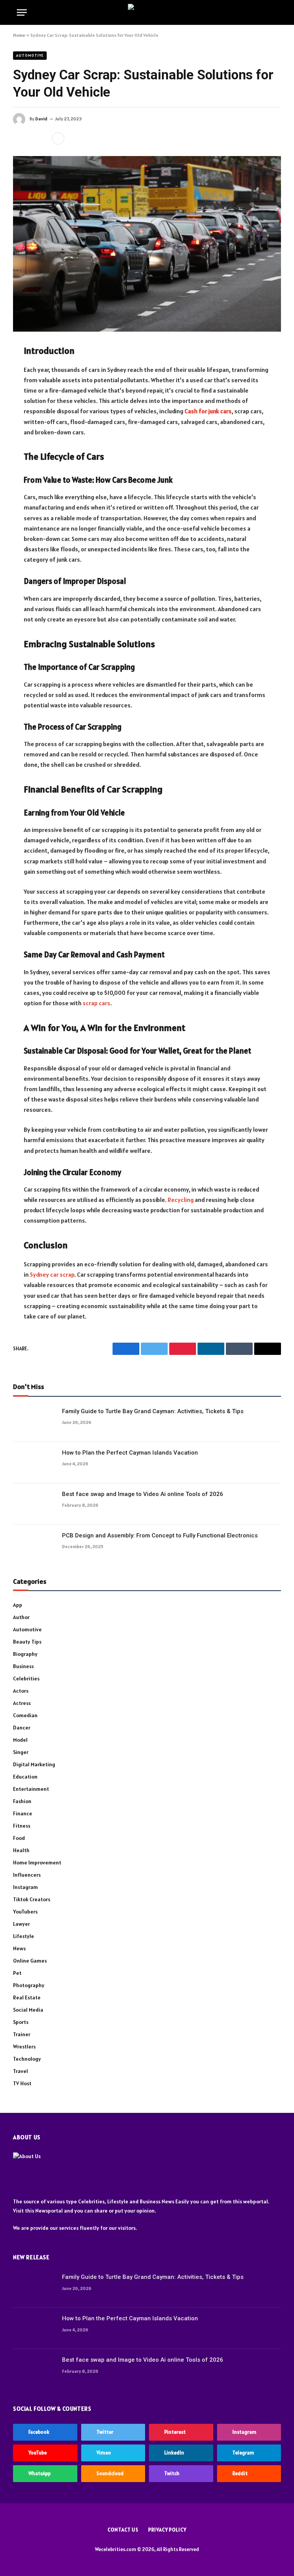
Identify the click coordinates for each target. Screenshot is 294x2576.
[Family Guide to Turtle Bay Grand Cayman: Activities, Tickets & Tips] (34, 1421)
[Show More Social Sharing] (58, 138)
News (19, 1948)
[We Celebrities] (147, 12)
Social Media (28, 2010)
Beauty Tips (27, 1642)
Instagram (25, 1887)
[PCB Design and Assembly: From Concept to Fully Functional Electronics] (34, 1545)
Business (23, 1666)
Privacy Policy (167, 2530)
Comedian (25, 1715)
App (18, 1605)
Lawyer (21, 1924)
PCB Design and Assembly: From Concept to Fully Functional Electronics (160, 1535)
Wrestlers (24, 2047)
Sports (21, 2022)
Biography (25, 1654)
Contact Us (123, 2530)
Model (20, 1740)
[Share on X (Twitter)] (31, 138)
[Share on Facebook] (19, 138)
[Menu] (22, 12)
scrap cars (96, 1003)
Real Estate (27, 1997)
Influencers (27, 1875)
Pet (17, 1973)
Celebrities (26, 1678)
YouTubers (25, 1912)
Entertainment (31, 1789)
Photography (29, 1985)
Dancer (22, 1728)
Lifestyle (24, 1936)
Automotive (30, 55)
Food (19, 1838)
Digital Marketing (34, 1764)
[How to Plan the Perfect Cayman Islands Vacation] (34, 1463)
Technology (27, 2059)
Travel (20, 2071)
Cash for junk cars (208, 411)
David (41, 119)
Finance (23, 1813)
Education (25, 1777)
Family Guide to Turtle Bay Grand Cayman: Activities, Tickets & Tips (153, 1411)
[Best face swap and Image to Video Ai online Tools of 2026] (34, 1504)
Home (19, 35)
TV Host (22, 2083)
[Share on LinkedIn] (43, 138)
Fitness (22, 1826)
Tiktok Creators (32, 1899)
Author (21, 1617)
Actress (22, 1703)
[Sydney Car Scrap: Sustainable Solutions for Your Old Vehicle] (147, 244)
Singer (21, 1752)
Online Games (30, 1961)
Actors (21, 1691)
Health (21, 1850)
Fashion (22, 1801)
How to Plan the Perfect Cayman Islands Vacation (130, 1453)
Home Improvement (37, 1863)
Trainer (22, 2034)
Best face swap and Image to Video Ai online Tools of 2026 (143, 1494)
